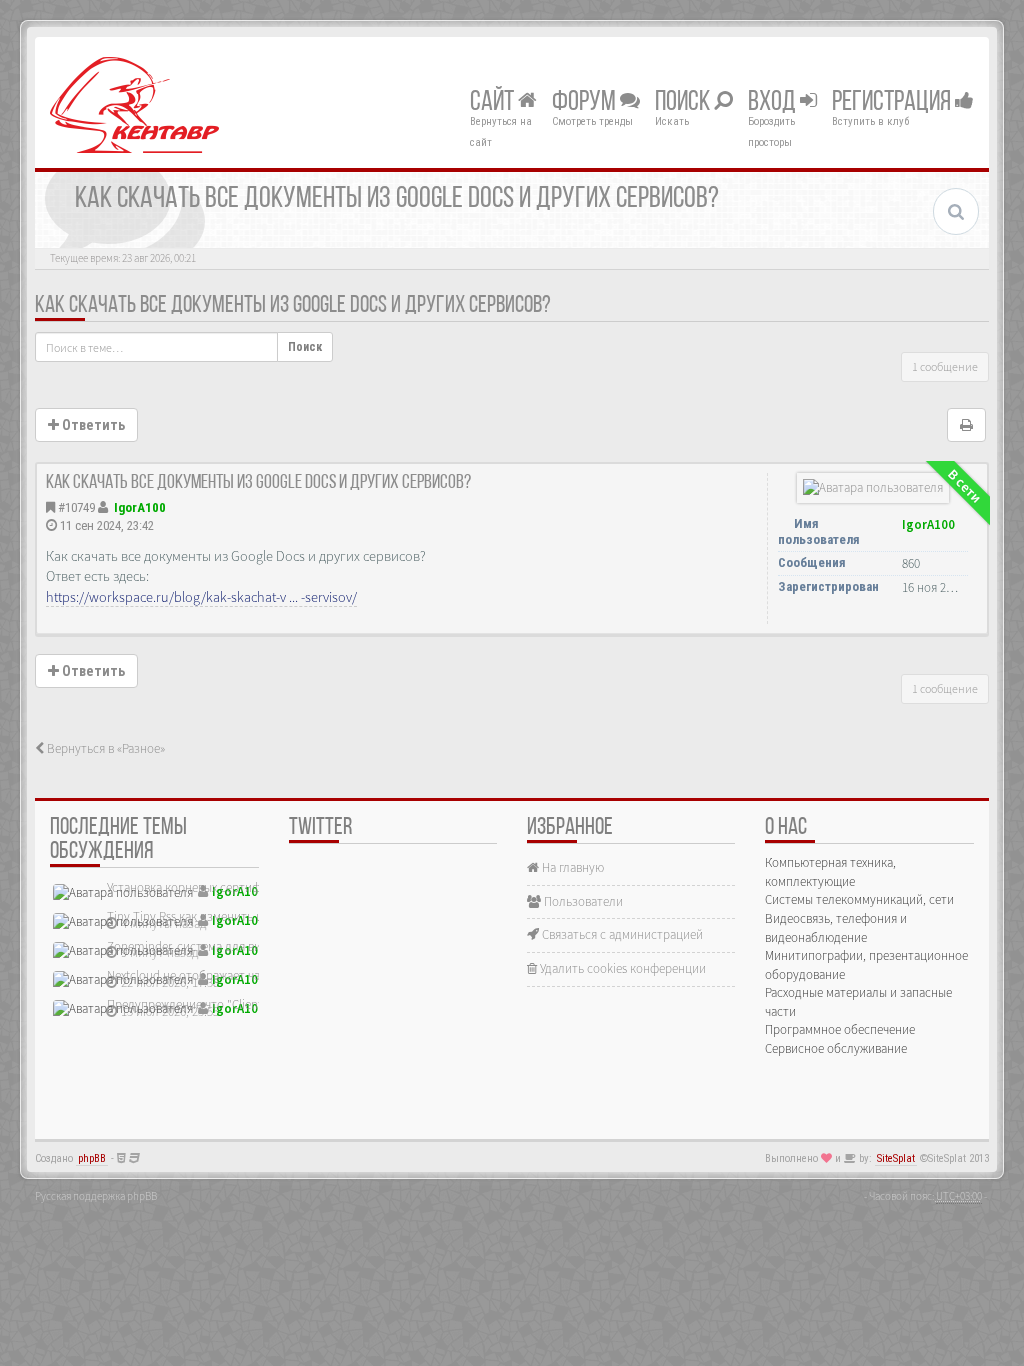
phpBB (92, 1158)
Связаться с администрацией (621, 934)
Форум (586, 103)
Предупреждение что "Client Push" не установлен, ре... (257, 1004)
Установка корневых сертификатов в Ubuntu (229, 887)
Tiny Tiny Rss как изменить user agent (208, 916)
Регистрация (893, 103)
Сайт (494, 103)
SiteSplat (896, 1158)
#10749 (76, 507)
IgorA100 (140, 507)
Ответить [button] (92, 425)
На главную (571, 867)
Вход (774, 103)
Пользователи (582, 901)
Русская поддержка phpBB (96, 1196)
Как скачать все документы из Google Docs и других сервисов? (293, 306)
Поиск (684, 103)
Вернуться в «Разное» (104, 748)
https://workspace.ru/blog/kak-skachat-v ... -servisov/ (201, 597)
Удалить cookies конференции (621, 968)
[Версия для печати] (966, 425)
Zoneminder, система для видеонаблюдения (228, 946)
